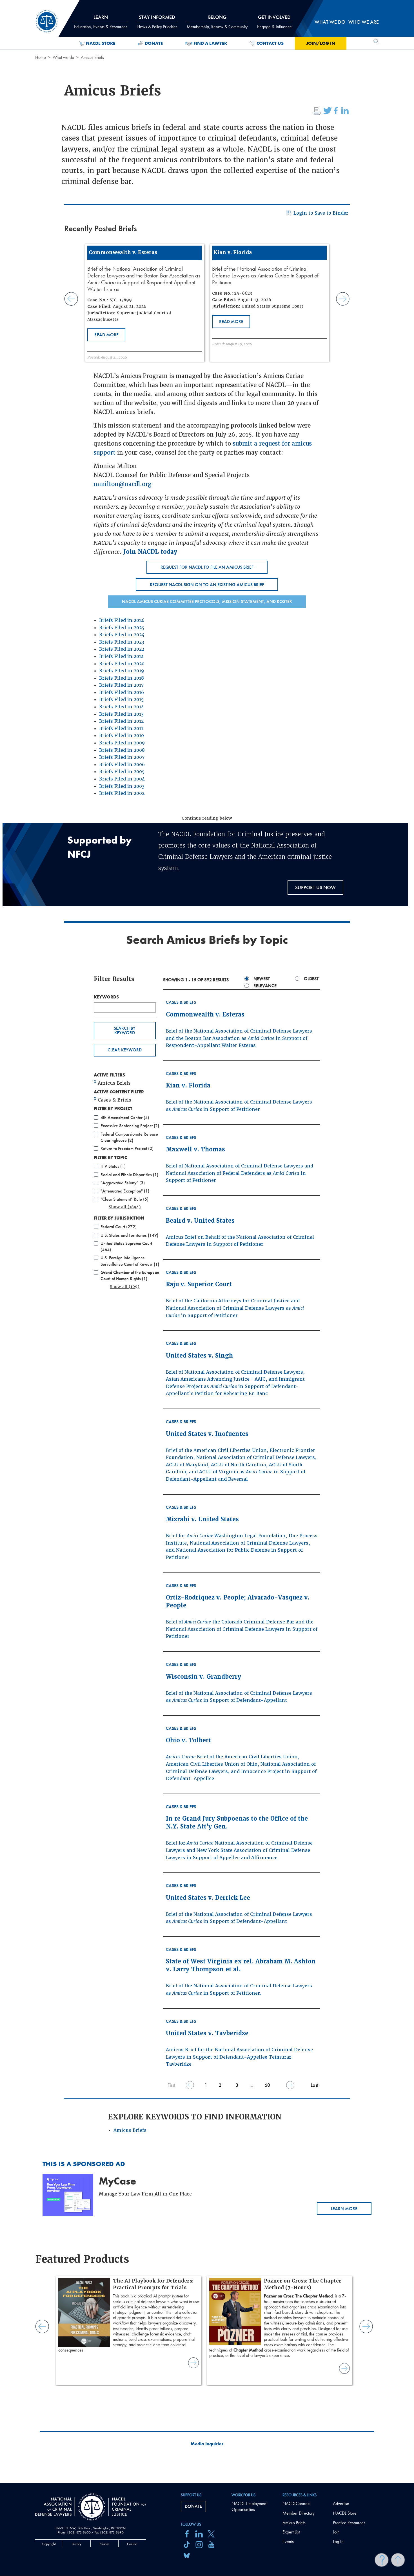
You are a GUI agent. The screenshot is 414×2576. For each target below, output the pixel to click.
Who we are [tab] (364, 22)
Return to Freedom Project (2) (127, 1148)
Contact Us (270, 43)
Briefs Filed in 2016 (122, 692)
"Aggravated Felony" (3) (123, 1183)
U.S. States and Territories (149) (129, 1235)
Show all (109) (125, 1287)
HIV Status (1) (113, 1166)
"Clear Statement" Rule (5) (124, 1199)
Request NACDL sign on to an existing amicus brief (207, 585)
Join (336, 2532)
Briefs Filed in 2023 (122, 642)
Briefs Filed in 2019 (122, 671)
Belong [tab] (217, 22)
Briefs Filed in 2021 (121, 656)
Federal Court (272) (119, 1227)
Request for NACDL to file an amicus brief (207, 567)
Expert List (291, 2532)
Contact (132, 2544)
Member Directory (299, 2513)
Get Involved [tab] (274, 22)
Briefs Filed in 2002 (122, 793)
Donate (154, 43)
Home (41, 57)
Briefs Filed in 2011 (121, 728)
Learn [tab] (101, 22)
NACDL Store (101, 43)
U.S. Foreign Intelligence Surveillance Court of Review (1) (130, 1261)
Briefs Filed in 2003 (122, 786)
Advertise (341, 2503)
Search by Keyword (125, 1030)
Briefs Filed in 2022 (122, 649)
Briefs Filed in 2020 (122, 664)
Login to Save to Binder (321, 213)
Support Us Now (315, 887)
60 (267, 2085)
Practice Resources (349, 2523)
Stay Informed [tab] (157, 22)
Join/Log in (321, 43)
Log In (338, 2541)
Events (288, 2541)
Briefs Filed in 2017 (121, 685)
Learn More (344, 2209)
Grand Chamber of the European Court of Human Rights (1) (130, 1275)
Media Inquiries (207, 2444)
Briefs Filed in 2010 (122, 736)
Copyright (49, 2544)
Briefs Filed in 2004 (122, 779)
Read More (106, 335)
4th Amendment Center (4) (125, 1117)
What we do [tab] (330, 22)
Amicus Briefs (130, 2130)
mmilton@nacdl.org (123, 484)
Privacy (77, 2544)
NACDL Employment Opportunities (249, 2506)
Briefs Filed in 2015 (121, 699)
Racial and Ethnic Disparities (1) (129, 1175)
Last (314, 2085)
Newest (262, 979)
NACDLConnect (296, 2503)
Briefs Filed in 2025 (122, 628)
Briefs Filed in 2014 (122, 707)
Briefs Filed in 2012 (121, 721)
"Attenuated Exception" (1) (125, 1191)
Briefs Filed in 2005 (122, 772)
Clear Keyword (125, 1050)
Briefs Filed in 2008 (122, 750)
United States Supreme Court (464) (126, 1246)
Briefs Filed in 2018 (122, 678)
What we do (63, 57)
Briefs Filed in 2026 (122, 620)
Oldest (311, 979)
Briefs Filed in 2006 (122, 765)
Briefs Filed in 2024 (122, 635)
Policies (104, 2544)
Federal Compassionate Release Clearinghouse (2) (129, 1137)
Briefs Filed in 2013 (121, 714)
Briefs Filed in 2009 (122, 743)
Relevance (265, 986)
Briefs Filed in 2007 (122, 757)
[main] (207, 1242)
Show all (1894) (125, 1207)
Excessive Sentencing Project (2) (130, 1126)
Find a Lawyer (210, 43)
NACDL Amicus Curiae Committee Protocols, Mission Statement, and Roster (207, 601)
